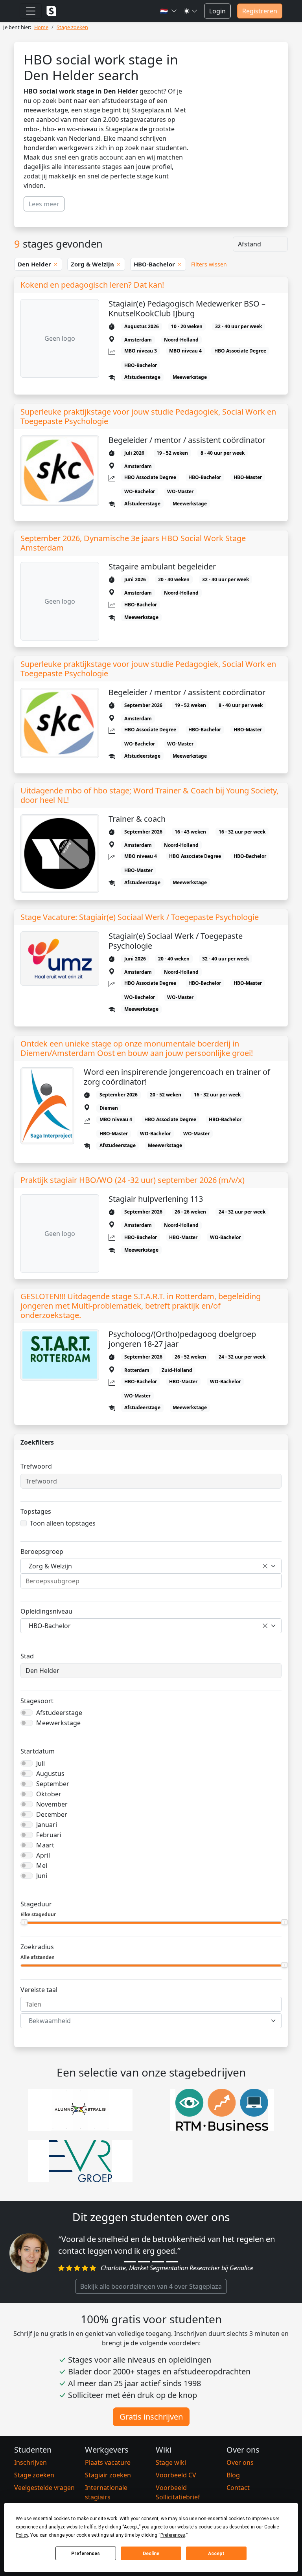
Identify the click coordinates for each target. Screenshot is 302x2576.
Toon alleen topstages (63, 1523)
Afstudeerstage (59, 1713)
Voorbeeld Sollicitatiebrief (178, 2492)
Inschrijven (30, 2462)
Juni (42, 1876)
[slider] (24, 1922)
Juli (41, 1763)
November (52, 1804)
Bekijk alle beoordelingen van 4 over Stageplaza (151, 2286)
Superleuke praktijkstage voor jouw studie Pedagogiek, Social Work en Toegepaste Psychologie (148, 417)
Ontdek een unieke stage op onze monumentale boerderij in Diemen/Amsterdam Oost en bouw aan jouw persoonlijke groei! (137, 1048)
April (43, 1855)
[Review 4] (172, 2262)
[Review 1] (130, 2262)
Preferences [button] (173, 2535)
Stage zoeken (34, 2475)
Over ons (240, 2462)
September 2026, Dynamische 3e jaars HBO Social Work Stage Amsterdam (133, 543)
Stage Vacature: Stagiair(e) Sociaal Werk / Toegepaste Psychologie (140, 917)
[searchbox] (151, 1581)
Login (217, 11)
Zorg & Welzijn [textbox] (50, 1566)
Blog (233, 2475)
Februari (49, 1835)
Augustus (50, 1774)
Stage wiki (171, 2462)
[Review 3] (158, 2262)
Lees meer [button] (44, 204)
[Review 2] (144, 2262)
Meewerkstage (58, 1723)
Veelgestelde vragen (44, 2488)
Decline (151, 2554)
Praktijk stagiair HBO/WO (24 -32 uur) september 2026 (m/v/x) (133, 1180)
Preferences (86, 2554)
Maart (45, 1845)
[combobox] (151, 1566)
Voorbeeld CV (176, 2475)
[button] (169, 11)
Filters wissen (209, 264)
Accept (216, 2554)
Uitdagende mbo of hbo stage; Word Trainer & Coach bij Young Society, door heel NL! (149, 795)
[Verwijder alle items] (265, 1566)
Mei (42, 1865)
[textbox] (146, 2021)
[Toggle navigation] (31, 11)
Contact (238, 2488)
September (53, 1784)
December (52, 1814)
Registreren (260, 11)
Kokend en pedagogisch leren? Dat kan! (92, 285)
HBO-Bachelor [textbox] (50, 1626)
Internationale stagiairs (106, 2492)
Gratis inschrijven (151, 2417)
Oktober (49, 1794)
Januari (47, 1825)
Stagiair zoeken (108, 2475)
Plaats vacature (108, 2462)
